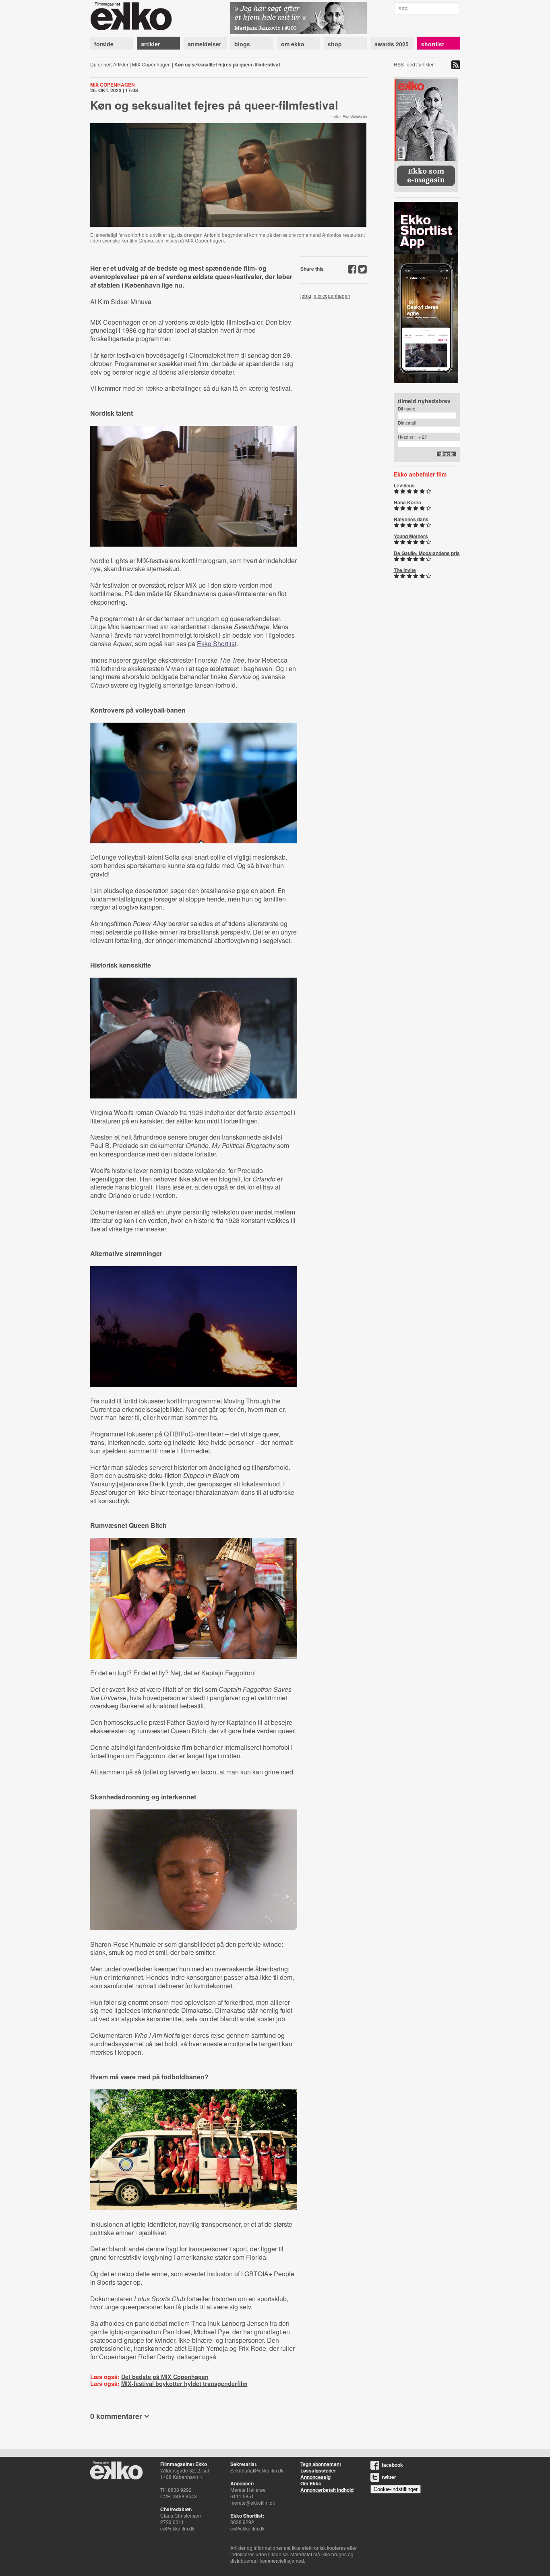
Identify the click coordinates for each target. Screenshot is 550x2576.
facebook (392, 2465)
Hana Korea (407, 502)
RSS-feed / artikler (414, 64)
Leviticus (404, 485)
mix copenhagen (332, 295)
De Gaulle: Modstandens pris (427, 553)
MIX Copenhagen (151, 64)
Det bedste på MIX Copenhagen (165, 2377)
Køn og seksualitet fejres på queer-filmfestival (227, 64)
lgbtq (306, 295)
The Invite (405, 570)
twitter (389, 2477)
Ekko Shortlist (217, 643)
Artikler (121, 64)
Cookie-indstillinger (396, 2489)
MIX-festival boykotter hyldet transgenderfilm (184, 2383)
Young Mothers (411, 536)
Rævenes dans (411, 519)
